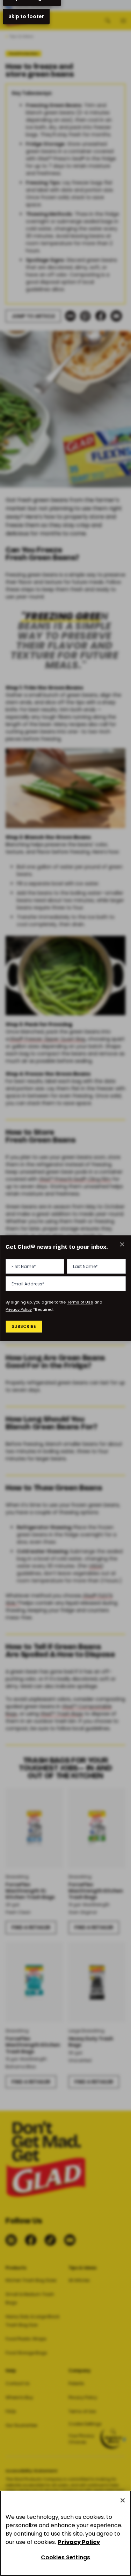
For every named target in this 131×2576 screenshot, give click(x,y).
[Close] (123, 2500)
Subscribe (24, 1327)
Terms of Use (80, 1302)
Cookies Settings (66, 2557)
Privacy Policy (19, 1309)
